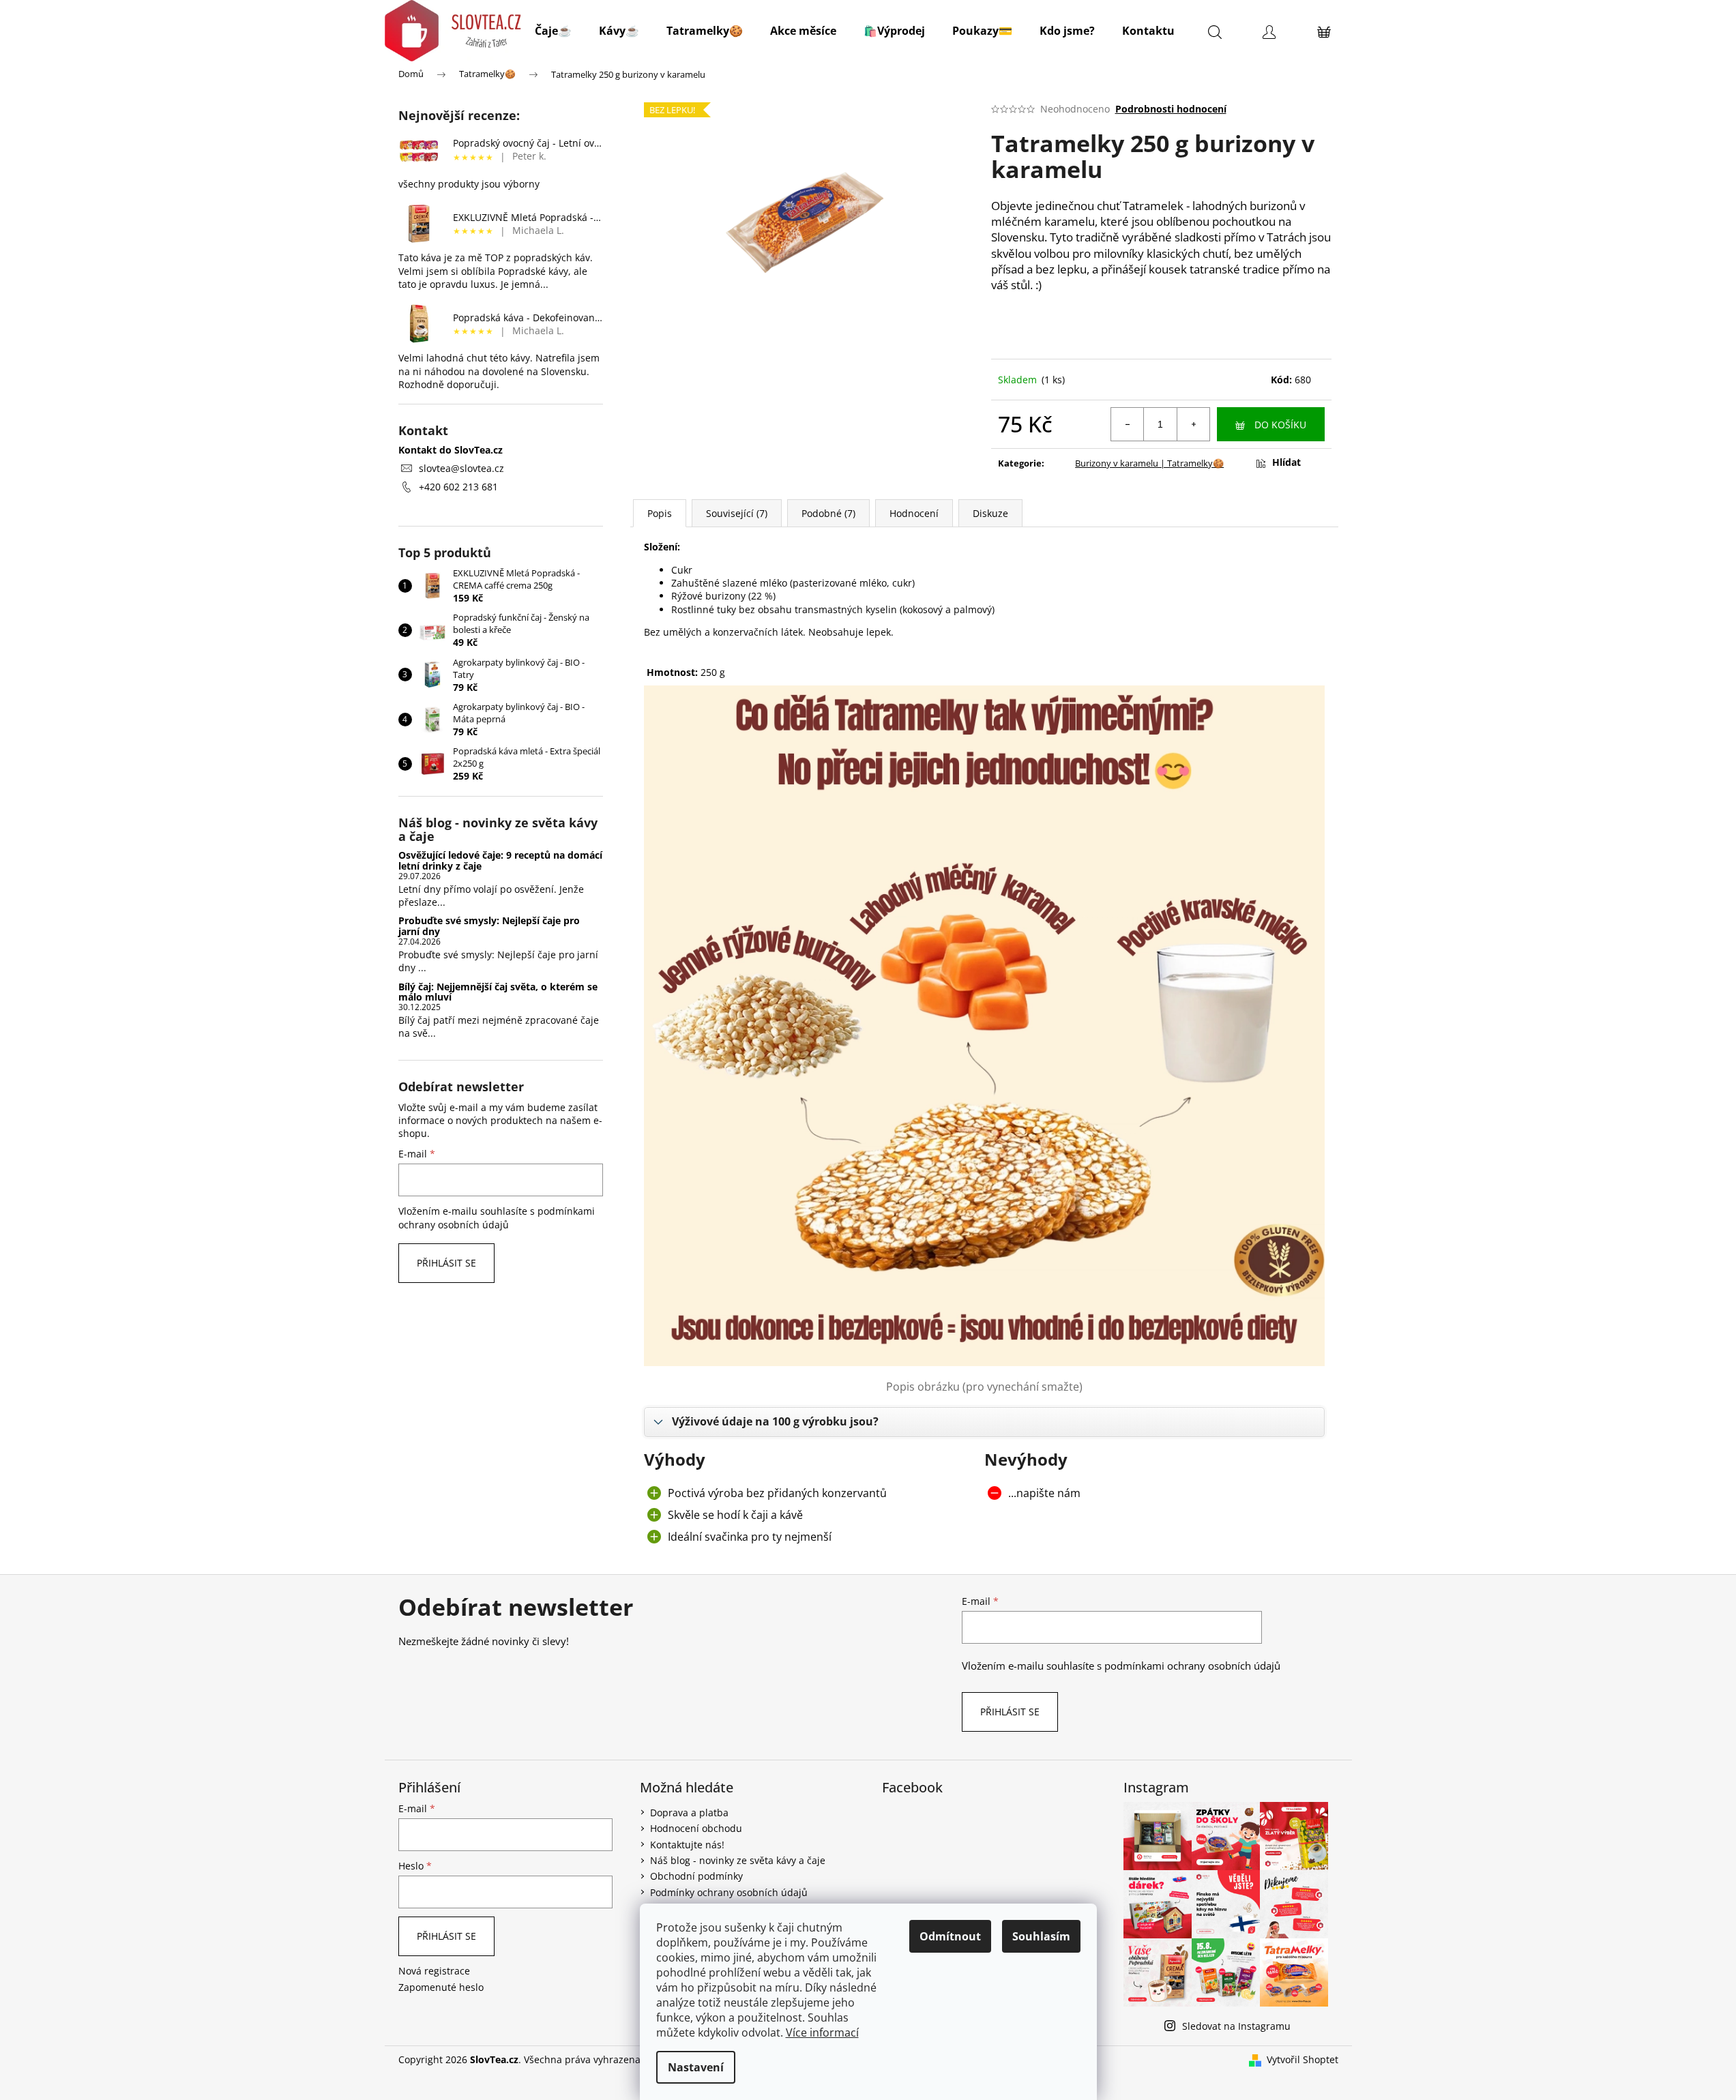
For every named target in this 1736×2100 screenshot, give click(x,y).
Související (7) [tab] (737, 513)
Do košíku (1280, 425)
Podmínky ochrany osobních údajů (729, 1892)
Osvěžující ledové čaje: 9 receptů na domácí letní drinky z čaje (500, 860)
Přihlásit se (446, 1263)
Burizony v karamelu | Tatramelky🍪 (1149, 463)
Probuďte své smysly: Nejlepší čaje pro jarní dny (489, 926)
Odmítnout (950, 1936)
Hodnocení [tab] (914, 513)
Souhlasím (1041, 1936)
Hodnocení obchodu (696, 1828)
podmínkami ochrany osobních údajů (497, 1218)
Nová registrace (434, 1971)
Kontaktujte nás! (687, 1845)
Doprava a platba (689, 1813)
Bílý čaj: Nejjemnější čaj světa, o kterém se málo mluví (498, 992)
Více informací (822, 2032)
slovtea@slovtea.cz (461, 468)
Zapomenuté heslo (441, 1987)
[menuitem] (553, 31)
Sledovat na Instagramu (1236, 2026)
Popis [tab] (660, 513)
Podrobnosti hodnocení (1171, 109)
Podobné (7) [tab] (828, 513)
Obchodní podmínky (696, 1876)
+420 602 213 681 (458, 487)
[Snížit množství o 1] (1128, 424)
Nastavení (696, 2067)
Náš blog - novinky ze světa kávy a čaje (738, 1860)
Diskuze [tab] (990, 513)
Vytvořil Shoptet (1303, 2059)
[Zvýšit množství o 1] (1193, 424)
